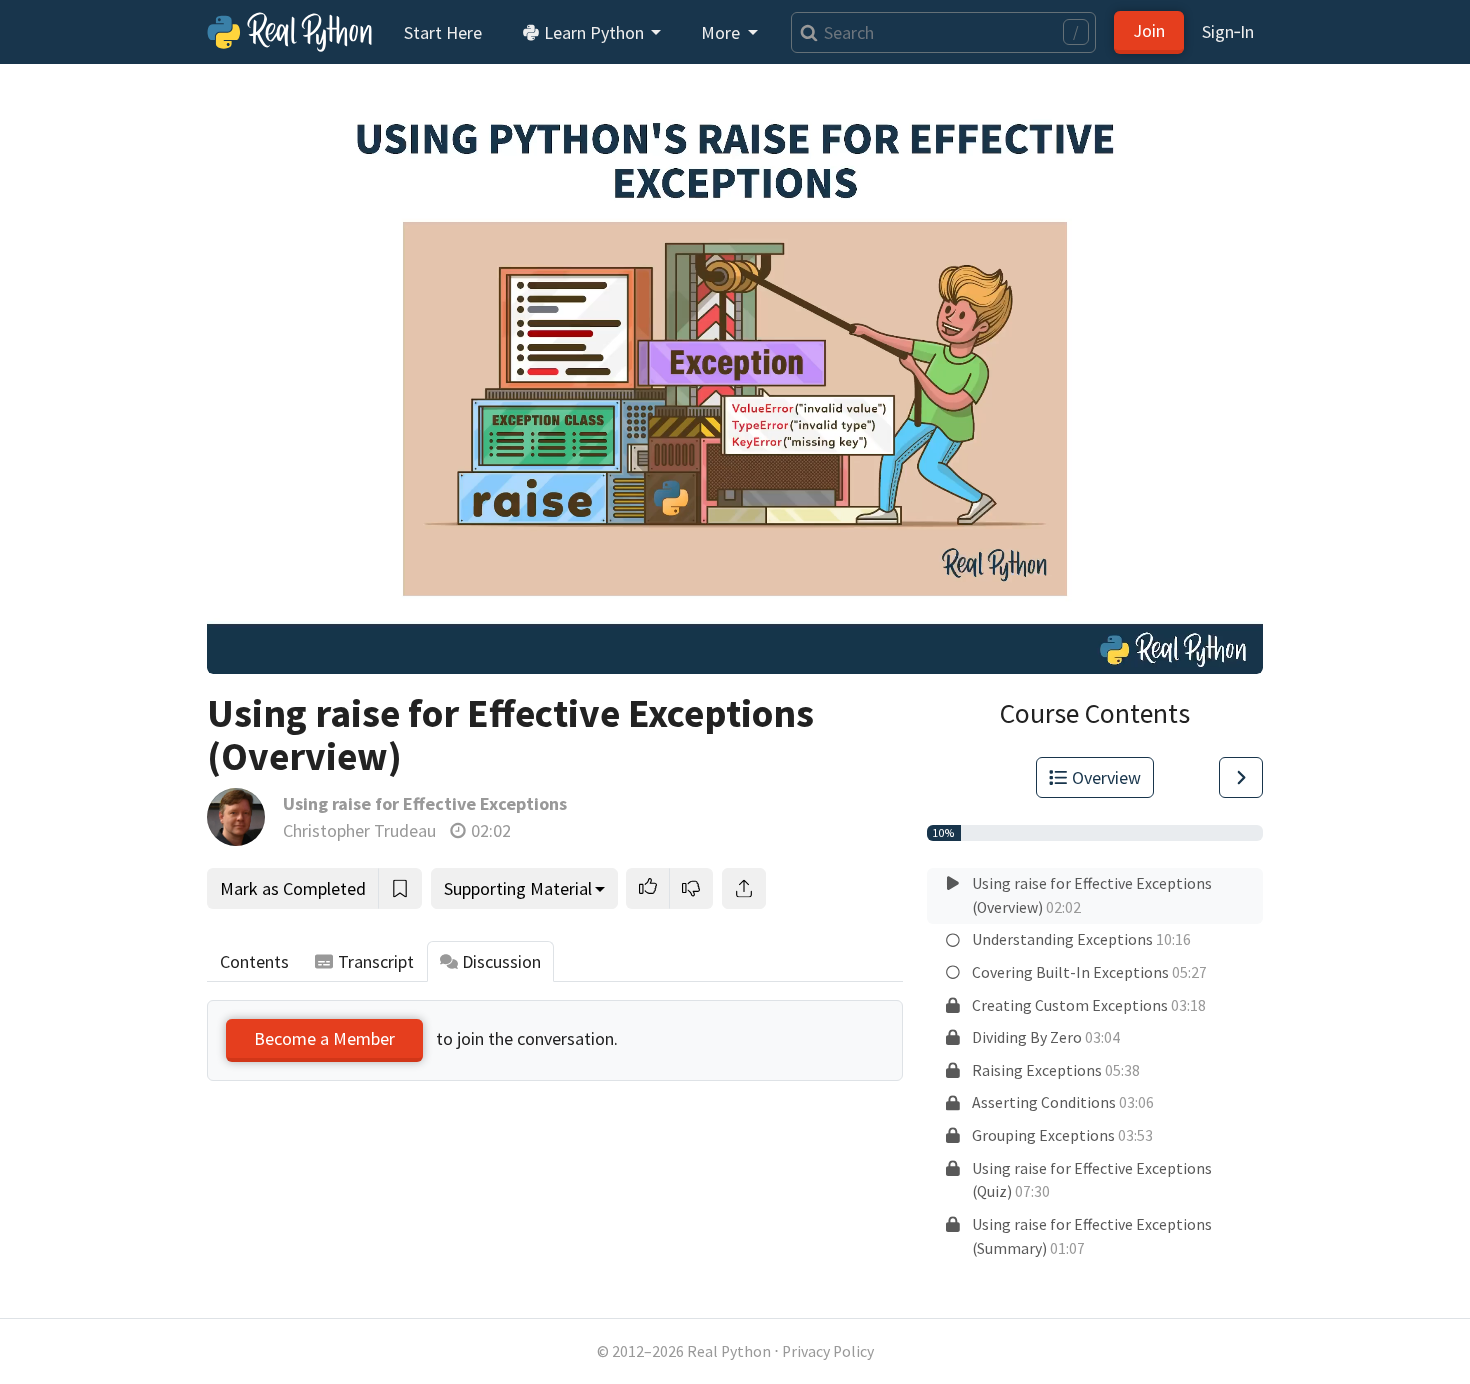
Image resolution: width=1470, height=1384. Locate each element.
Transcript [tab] (376, 961)
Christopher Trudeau (359, 830)
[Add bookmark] (400, 888)
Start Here (443, 32)
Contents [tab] (254, 961)
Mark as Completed (293, 888)
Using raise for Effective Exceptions (425, 803)
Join (1149, 30)
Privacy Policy (828, 1351)
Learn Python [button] (594, 32)
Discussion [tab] (501, 961)
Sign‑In (1228, 31)
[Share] (744, 888)
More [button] (722, 32)
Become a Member (324, 1038)
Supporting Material (518, 888)
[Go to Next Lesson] (1241, 777)
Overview (1106, 777)
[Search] (804, 32)
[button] (648, 888)
